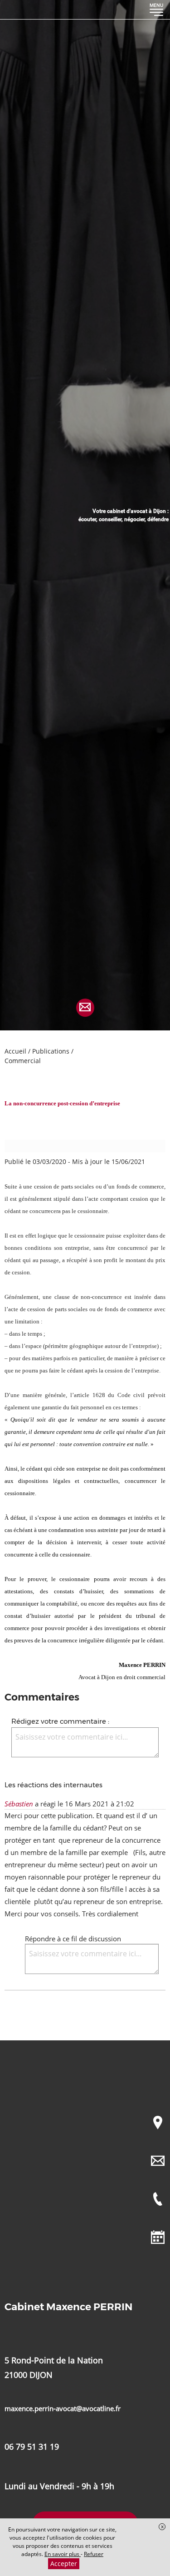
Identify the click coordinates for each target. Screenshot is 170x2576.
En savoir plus (63, 2554)
